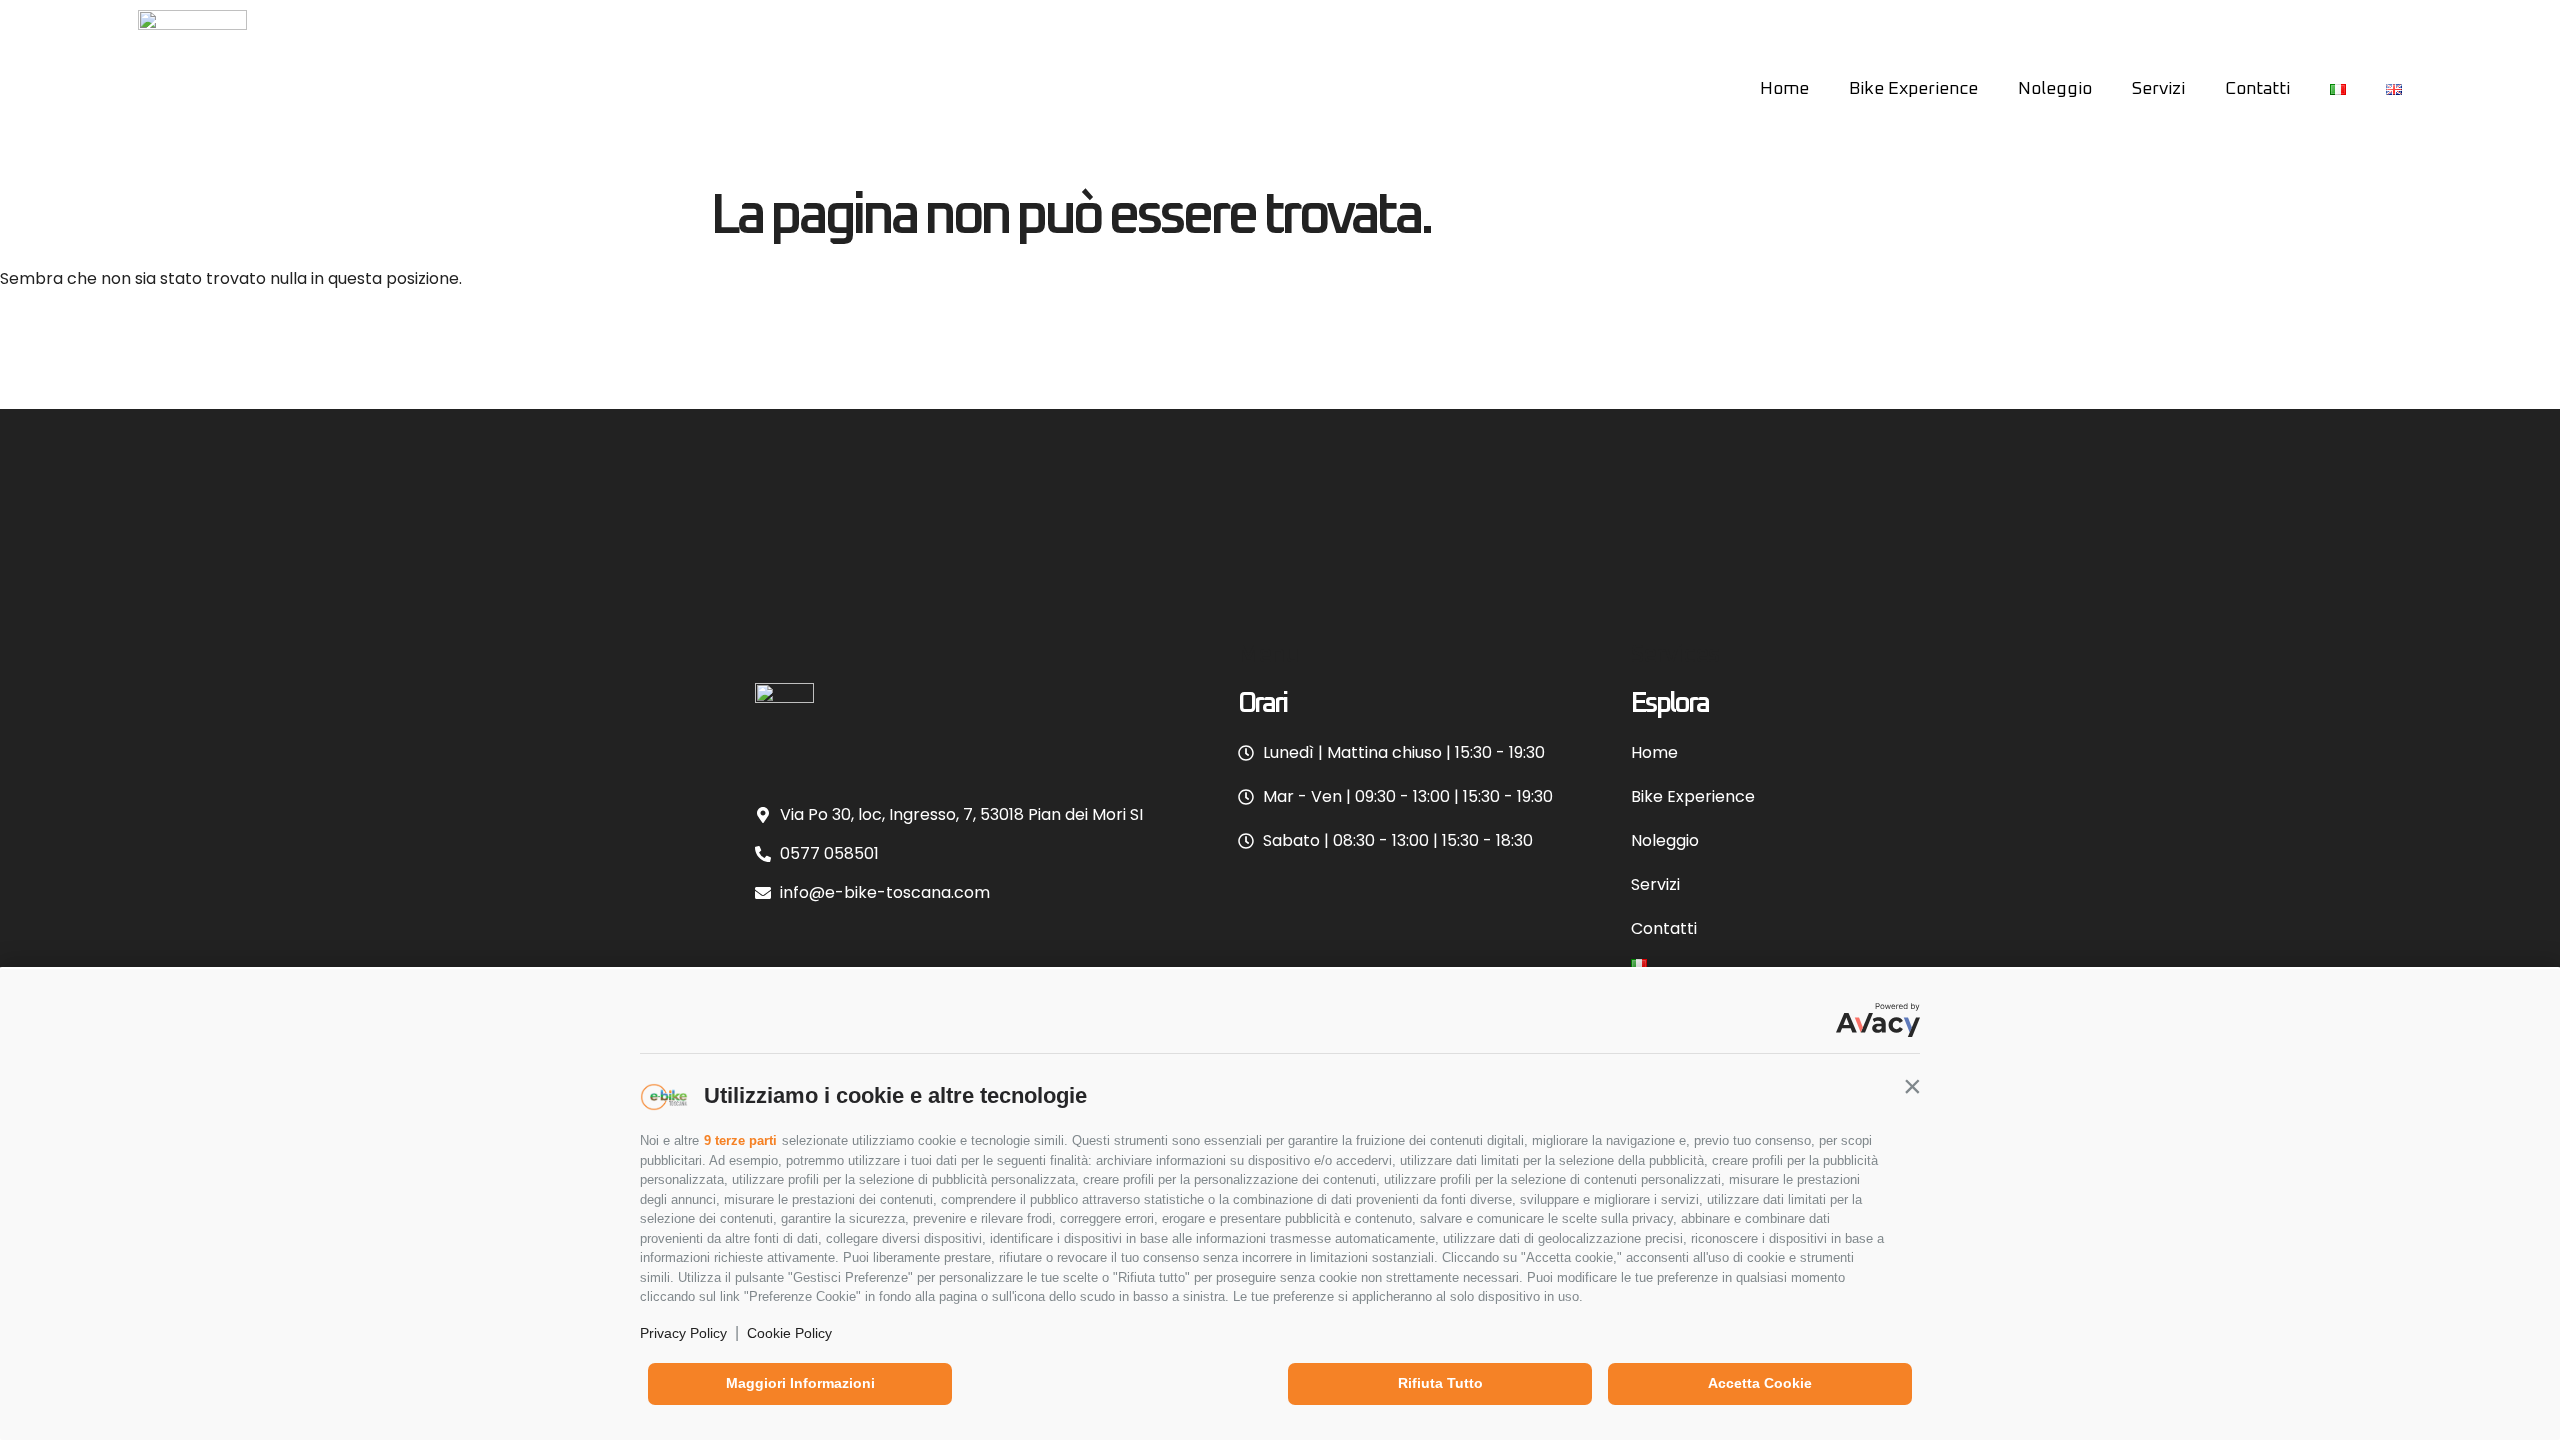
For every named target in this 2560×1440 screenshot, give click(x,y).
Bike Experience (1913, 89)
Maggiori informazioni (800, 1383)
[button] (1912, 1086)
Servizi (2158, 89)
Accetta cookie (1760, 1383)
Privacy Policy (683, 1333)
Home (1784, 89)
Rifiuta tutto (1440, 1383)
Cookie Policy (789, 1333)
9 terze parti (740, 1140)
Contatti (2257, 89)
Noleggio (2055, 89)
